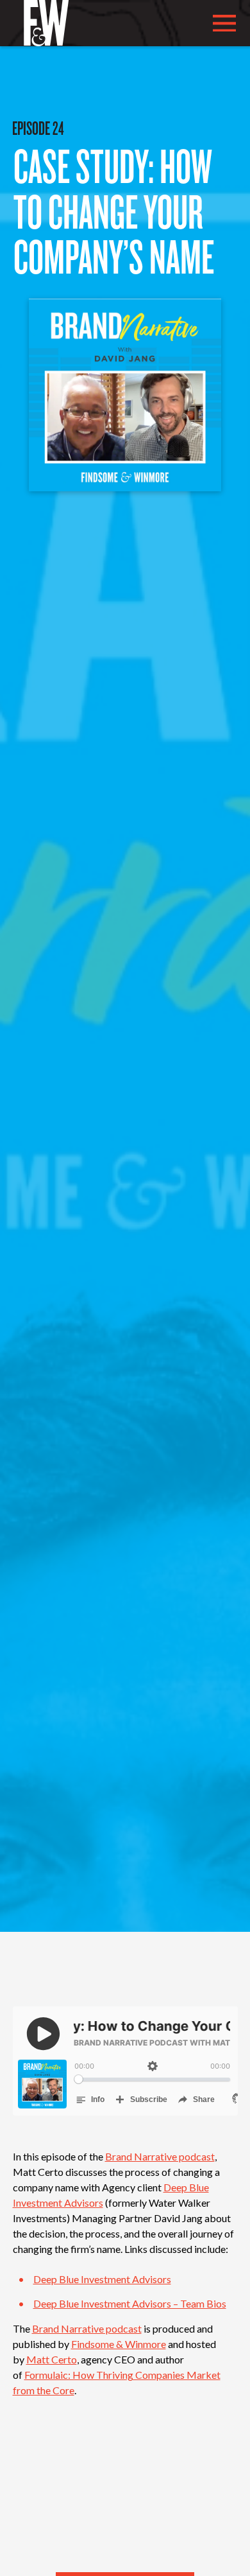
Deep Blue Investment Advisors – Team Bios (130, 2303)
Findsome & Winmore (119, 2344)
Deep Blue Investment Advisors (102, 2279)
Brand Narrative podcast (160, 2156)
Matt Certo (52, 2359)
